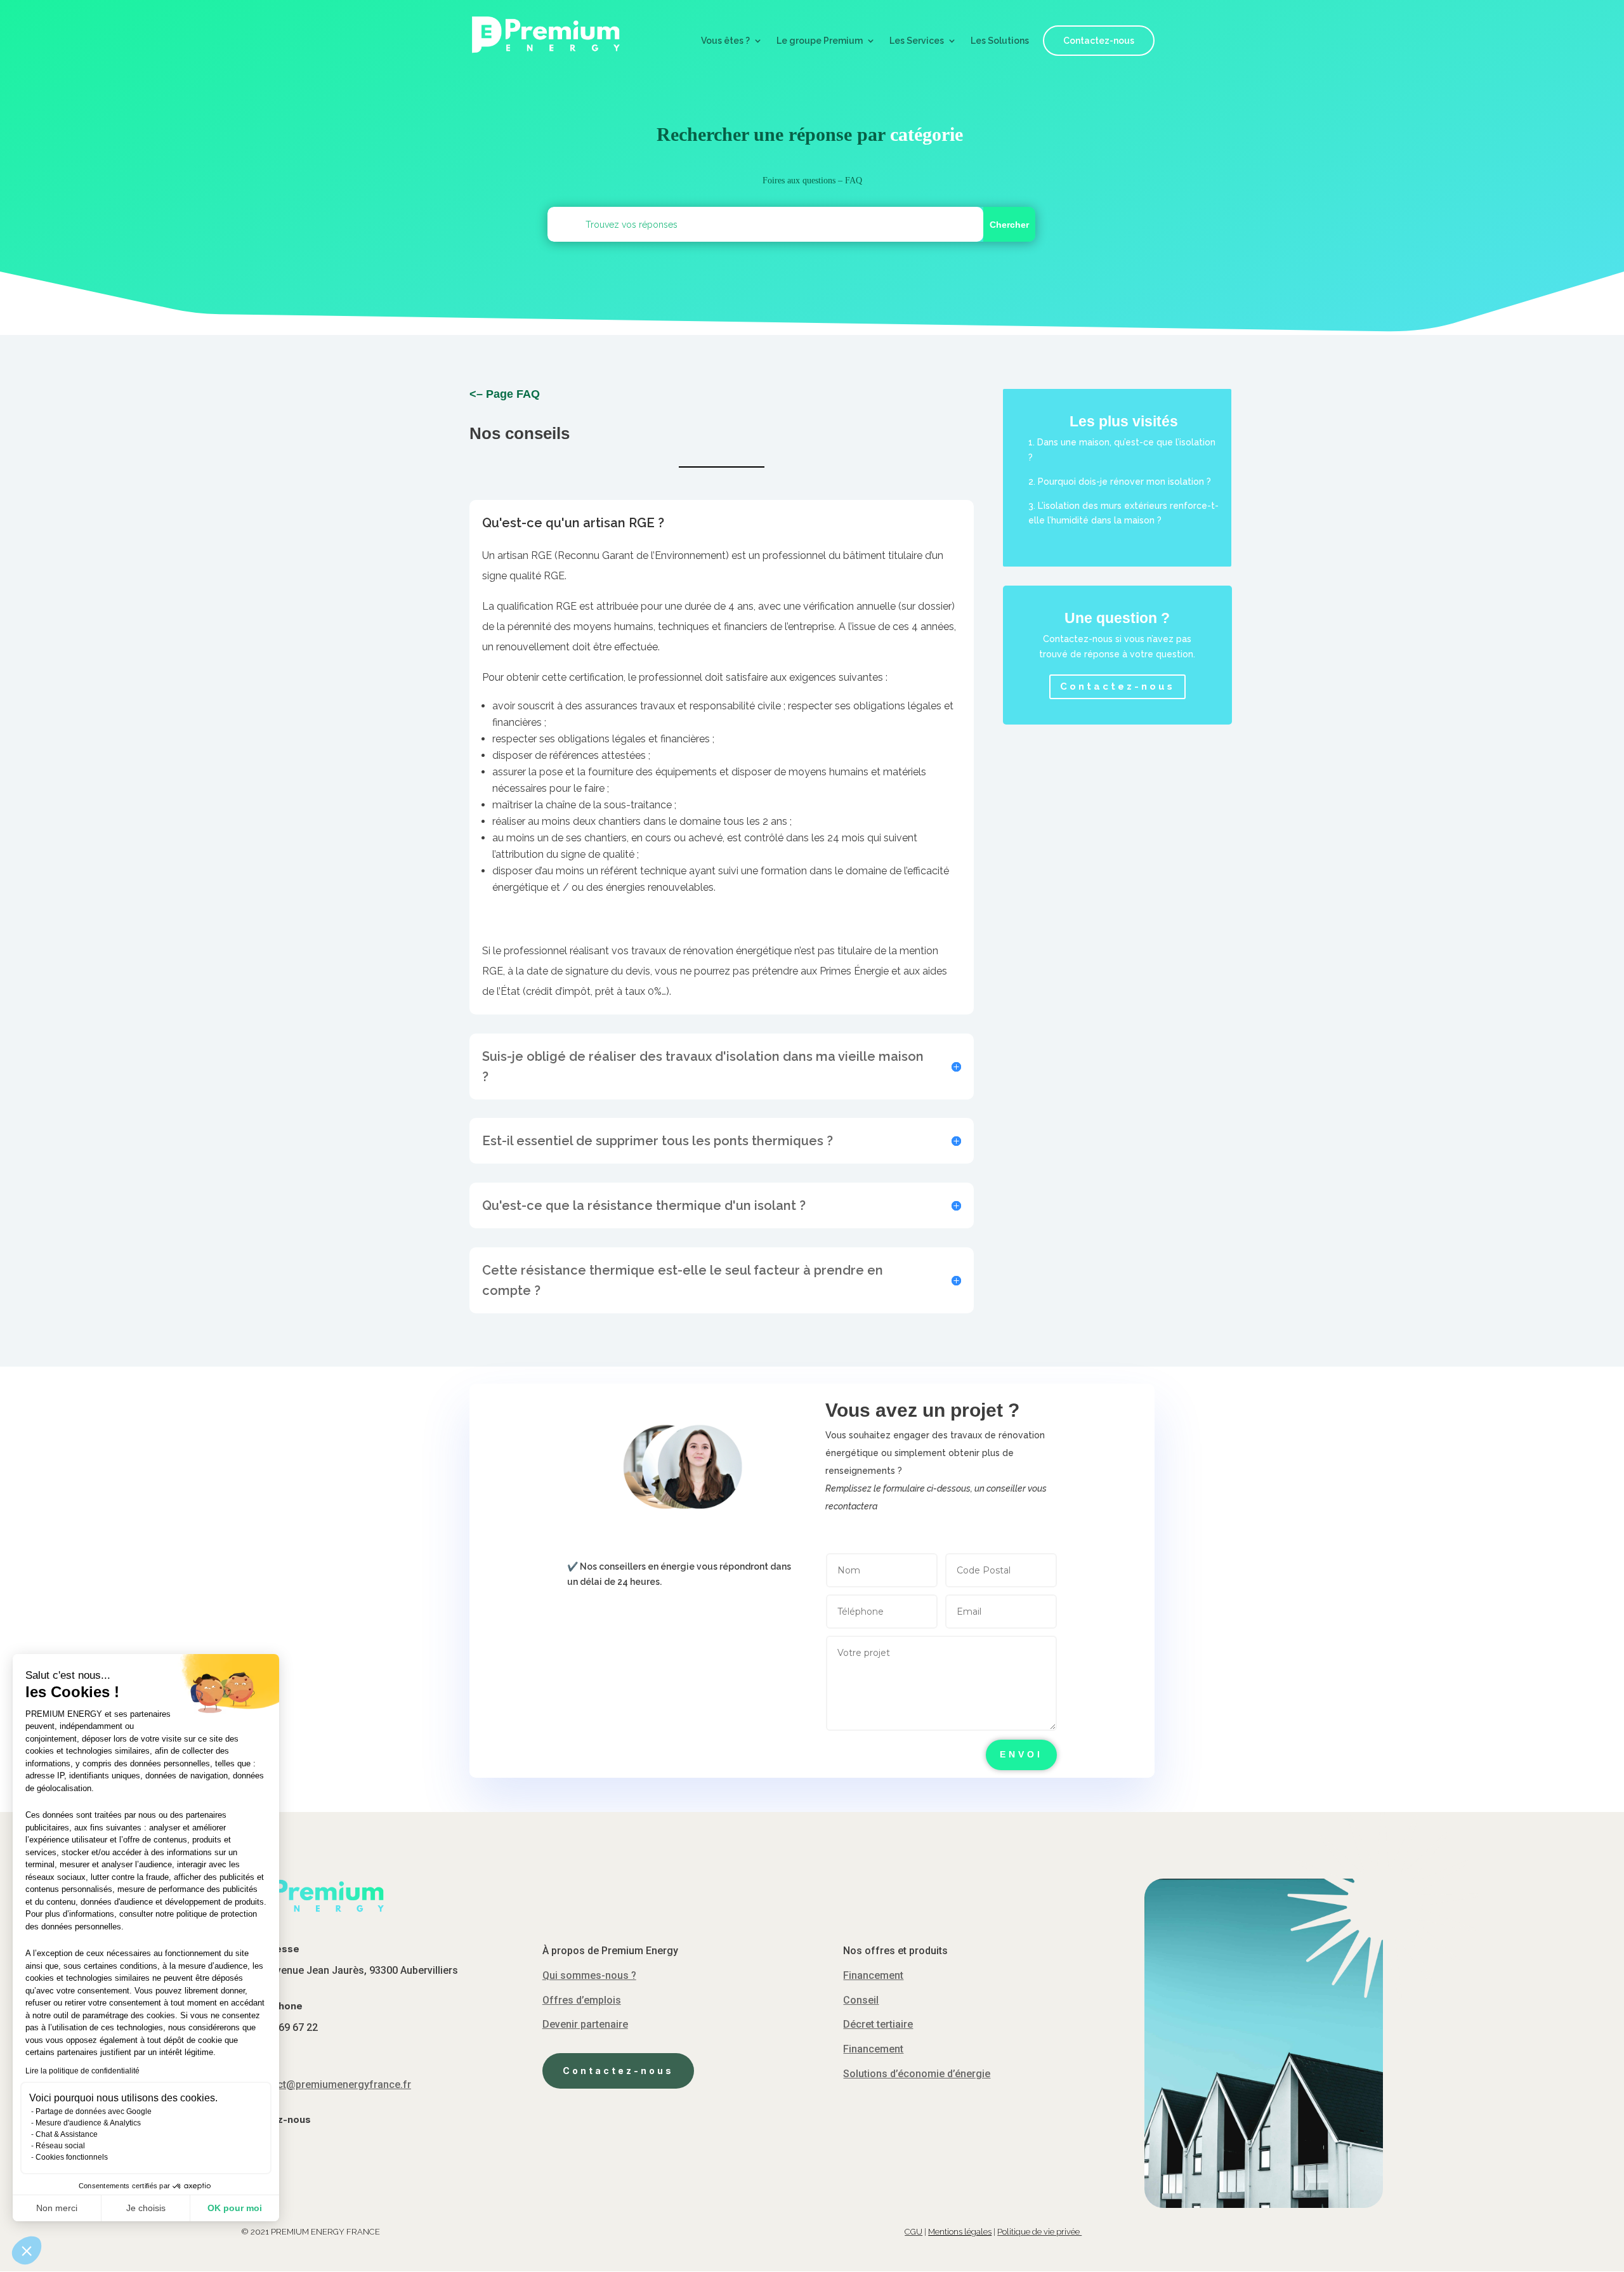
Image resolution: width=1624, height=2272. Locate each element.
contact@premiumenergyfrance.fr (331, 2085)
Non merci (57, 2208)
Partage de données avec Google (94, 2111)
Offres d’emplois (582, 2000)
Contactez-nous (1099, 41)
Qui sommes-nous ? (589, 1975)
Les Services (917, 41)
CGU (913, 2232)
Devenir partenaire (585, 2024)
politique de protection (217, 1914)
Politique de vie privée (1039, 2232)
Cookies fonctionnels (72, 2157)
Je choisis (146, 2208)
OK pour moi (235, 2208)
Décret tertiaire (878, 2024)
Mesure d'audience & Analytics (88, 2123)
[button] (27, 2250)
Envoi (1021, 1754)
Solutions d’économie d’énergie (917, 2074)
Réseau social (60, 2146)
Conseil (861, 2000)
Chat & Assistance (67, 2134)
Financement (873, 1975)
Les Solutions (1000, 41)
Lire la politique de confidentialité (82, 2071)
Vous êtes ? (725, 41)
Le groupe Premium (820, 41)
